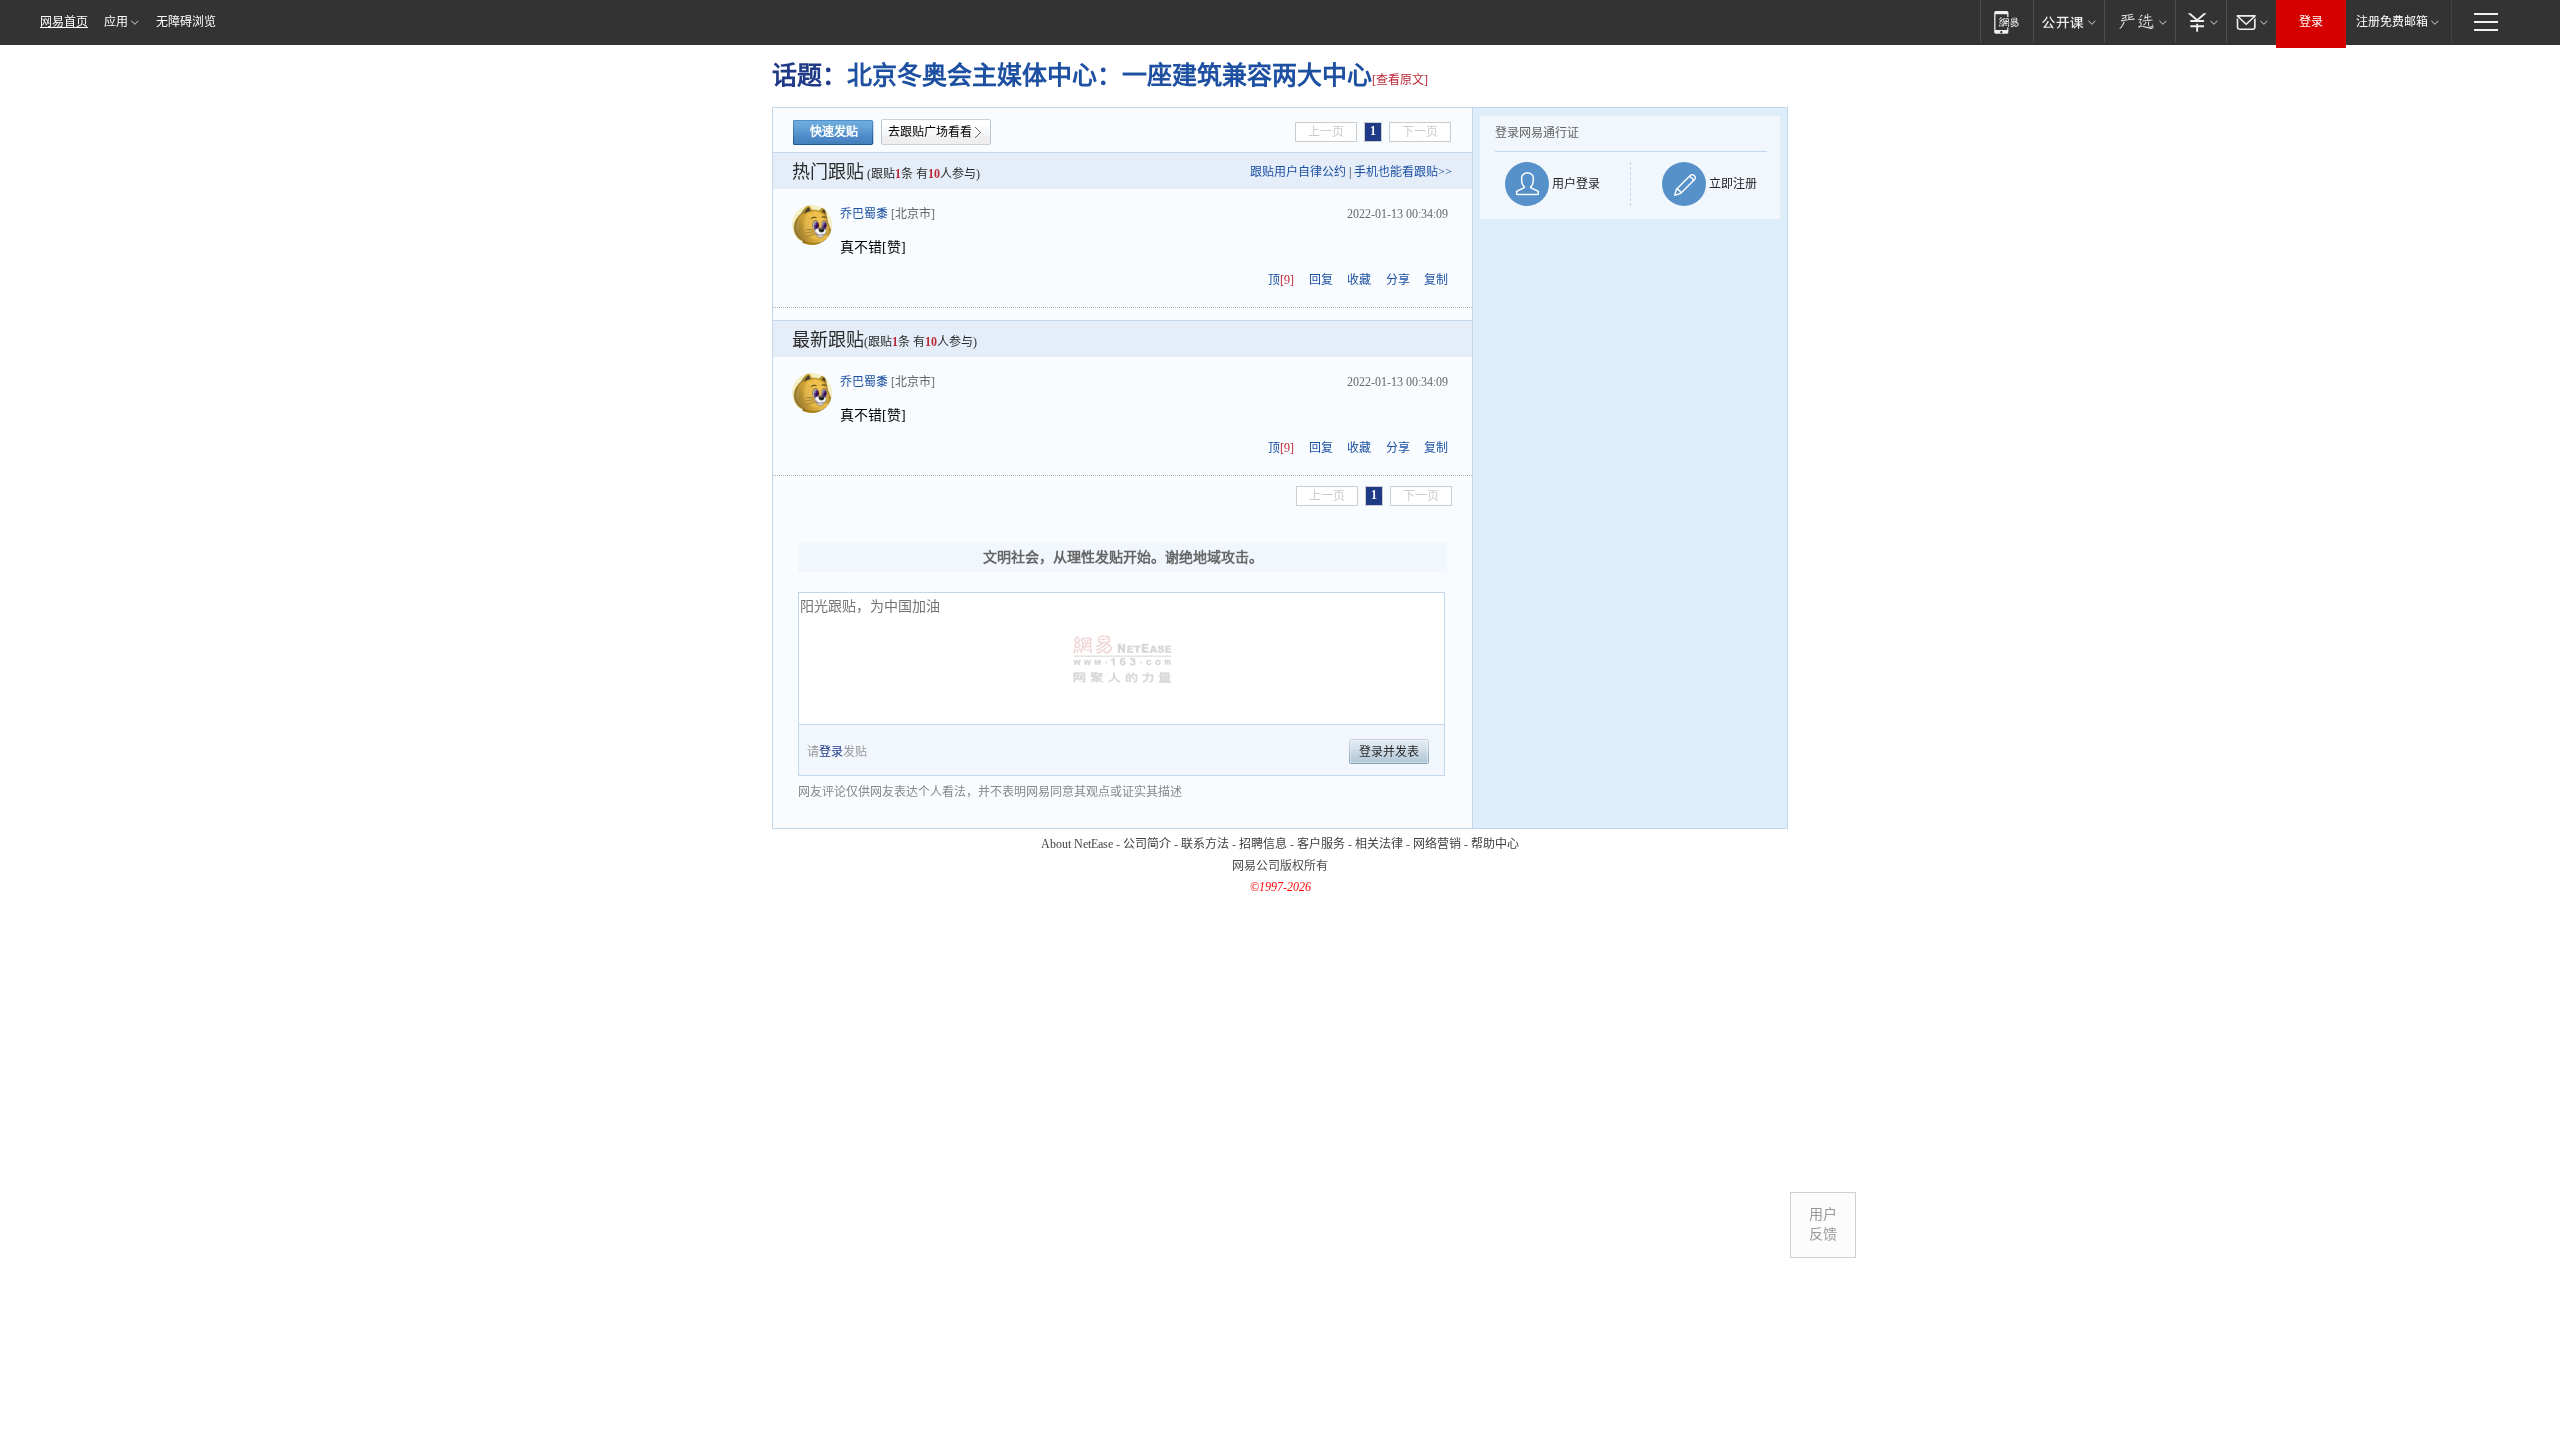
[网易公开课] (2068, 21)
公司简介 (1147, 844)
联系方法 (1205, 844)
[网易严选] (2139, 21)
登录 (2311, 22)
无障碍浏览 (186, 22)
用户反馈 (1823, 1224)
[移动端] (2006, 21)
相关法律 (1379, 844)
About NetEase (1077, 844)
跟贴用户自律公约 (1298, 172)
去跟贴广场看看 (930, 132)
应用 (116, 22)
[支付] (2200, 21)
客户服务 (1321, 844)
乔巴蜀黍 (864, 214)
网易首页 (64, 22)
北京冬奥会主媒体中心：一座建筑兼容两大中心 (1109, 75)
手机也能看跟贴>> (1403, 172)
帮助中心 (1495, 844)
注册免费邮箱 (2392, 22)
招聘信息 (1263, 844)
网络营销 (1437, 844)
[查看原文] (1400, 80)
